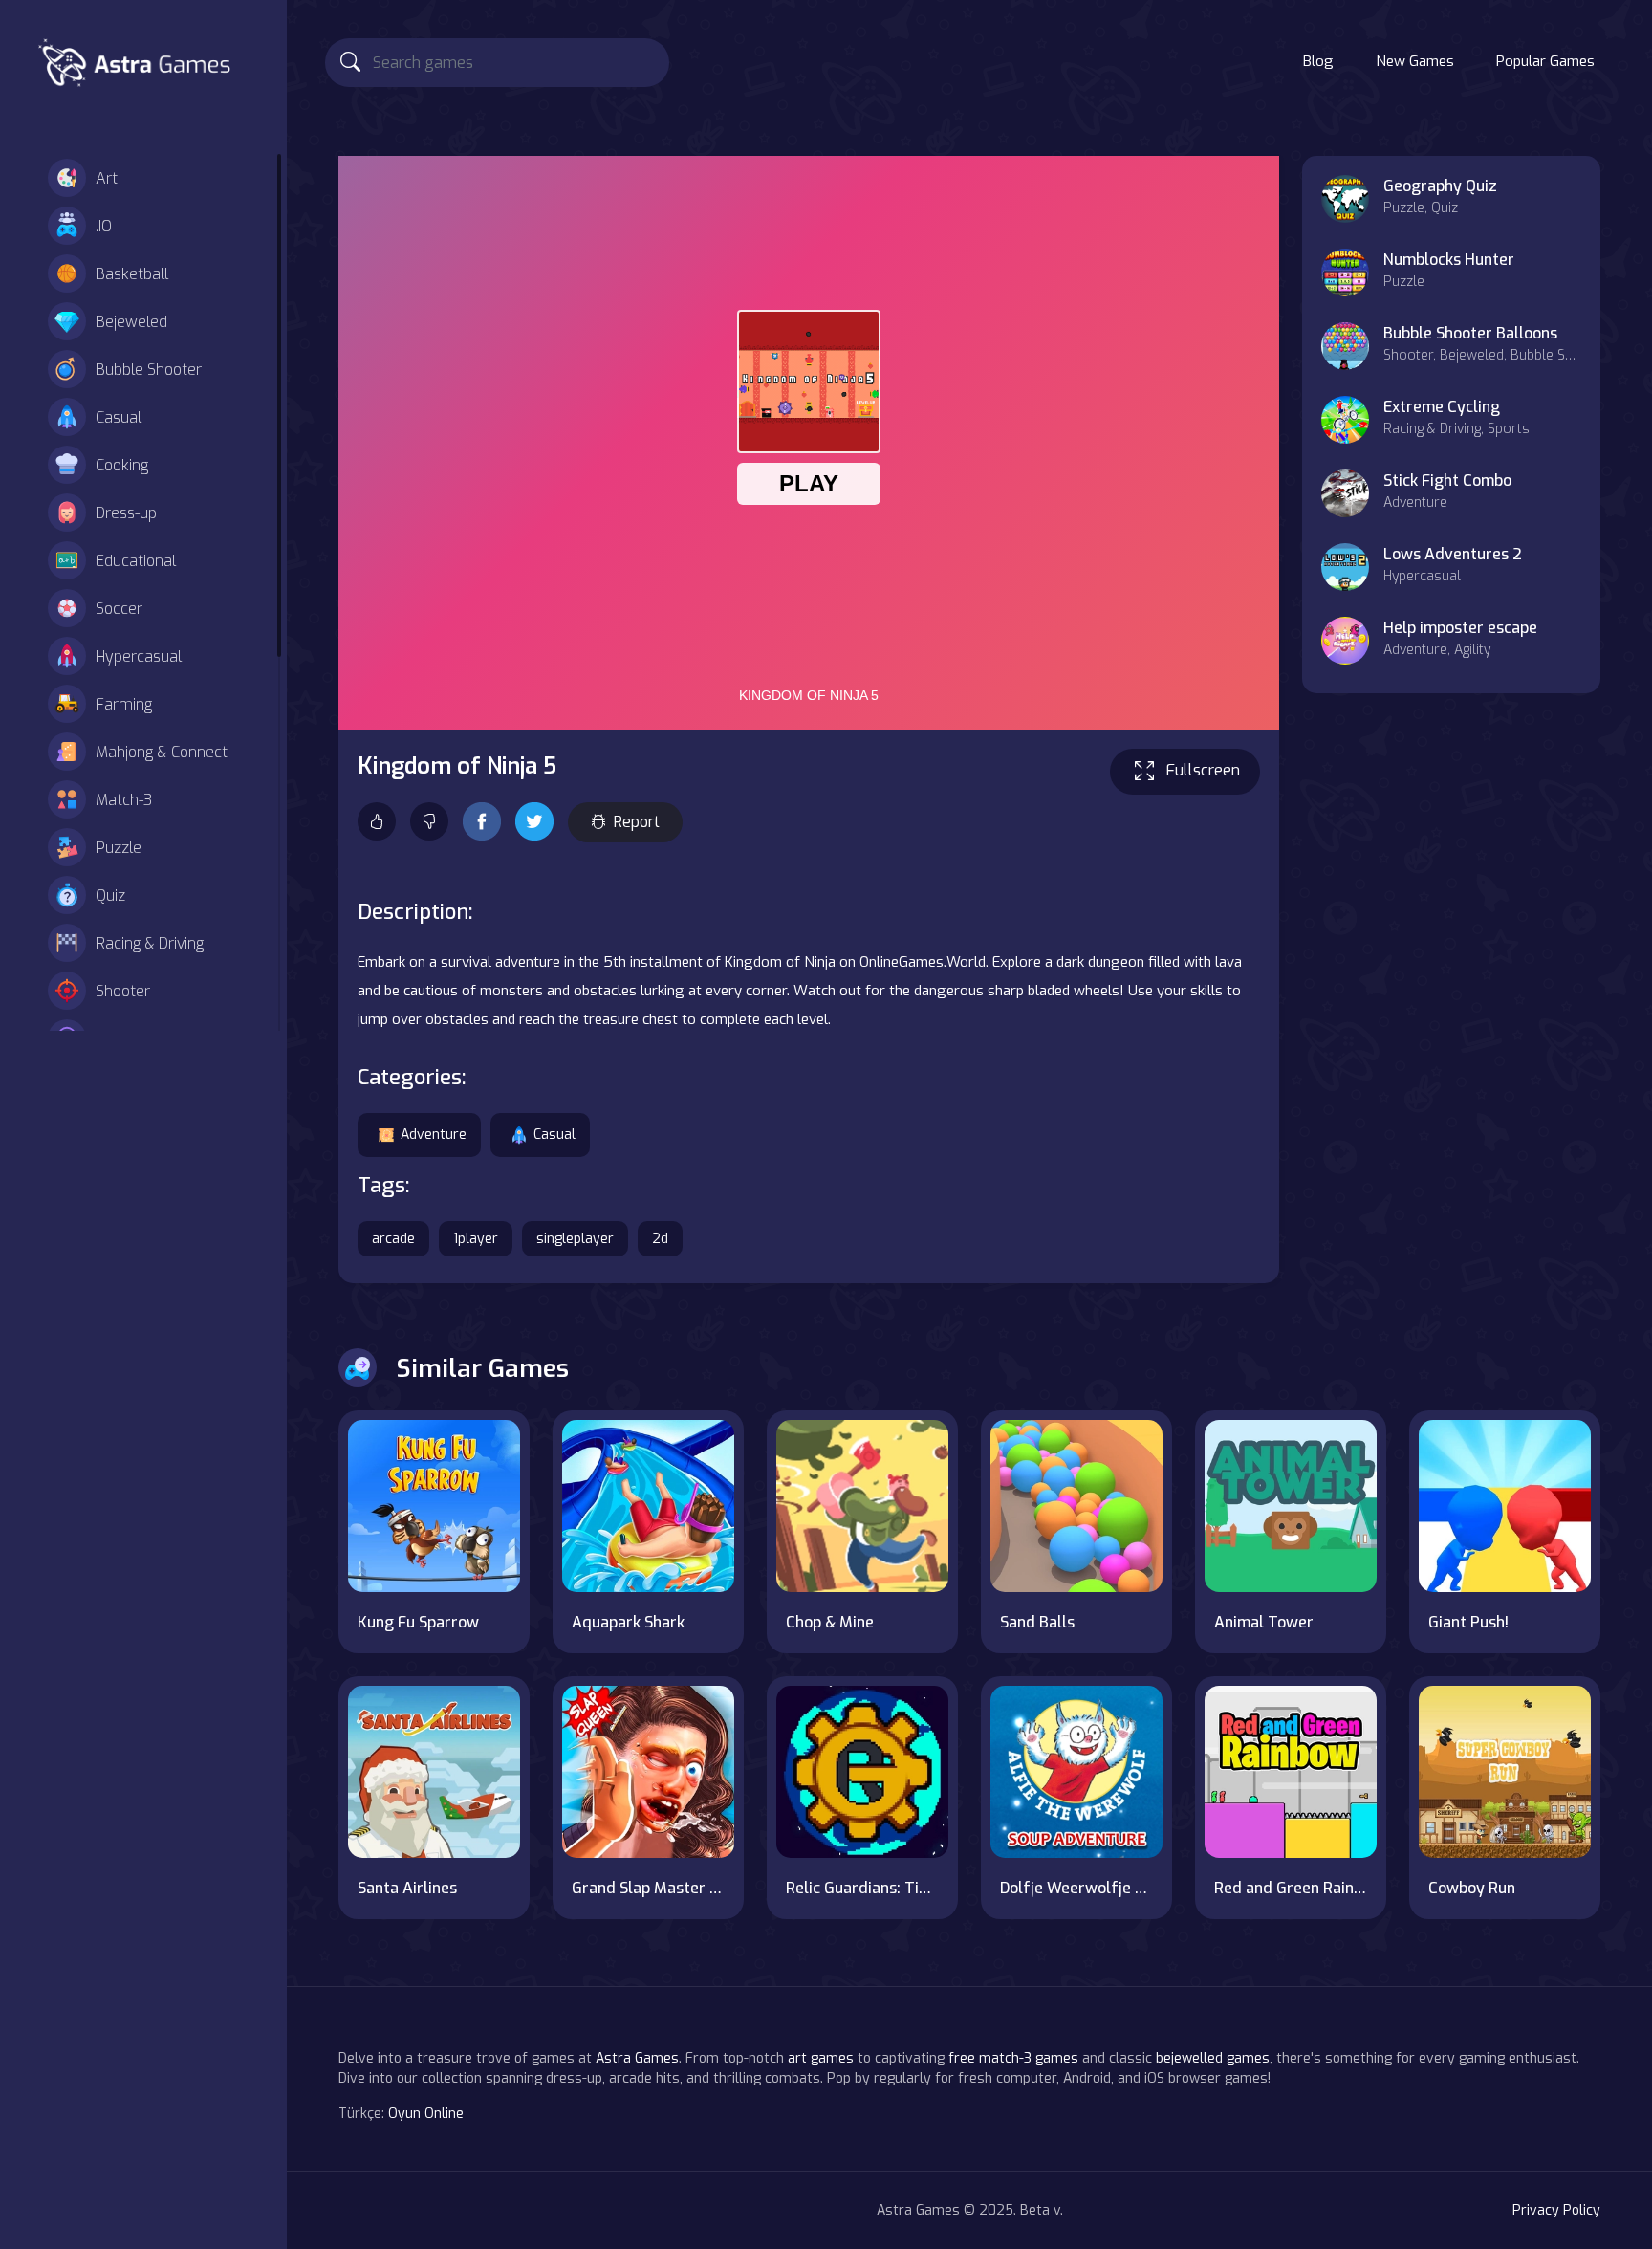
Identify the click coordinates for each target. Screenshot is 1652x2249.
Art (107, 178)
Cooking (122, 465)
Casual (119, 417)
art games (821, 2058)
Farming (124, 704)
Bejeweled (131, 322)
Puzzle (119, 848)
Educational (136, 561)
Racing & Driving (150, 943)
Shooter (123, 991)
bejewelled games (1213, 2058)
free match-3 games (1013, 2058)
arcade (393, 1239)
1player (476, 1239)
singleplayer (575, 1239)
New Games (1415, 61)
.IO (104, 226)
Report (637, 822)
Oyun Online (426, 2114)
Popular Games (1545, 61)
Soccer (119, 609)
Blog (1318, 61)
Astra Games (637, 2058)
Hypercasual (139, 656)
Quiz (110, 895)
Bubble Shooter (149, 370)
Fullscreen (1203, 770)
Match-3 (124, 800)
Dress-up (126, 513)
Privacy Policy (1556, 2210)
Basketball (132, 274)
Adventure (434, 1135)
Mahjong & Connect (162, 752)
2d (660, 1239)
